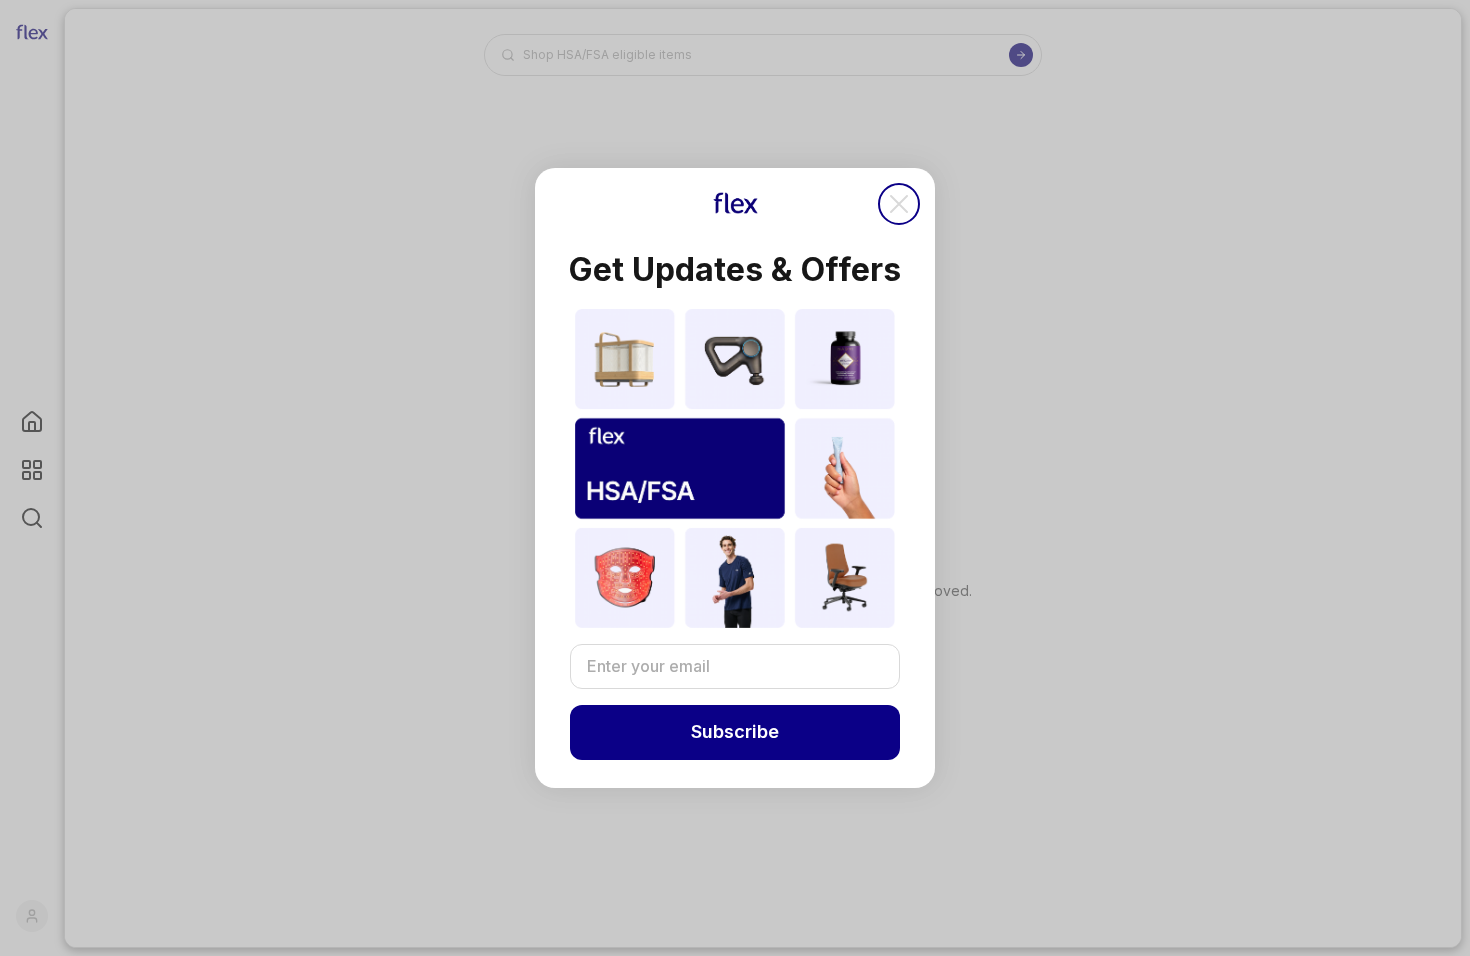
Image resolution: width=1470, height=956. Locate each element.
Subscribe (735, 731)
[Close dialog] (899, 204)
